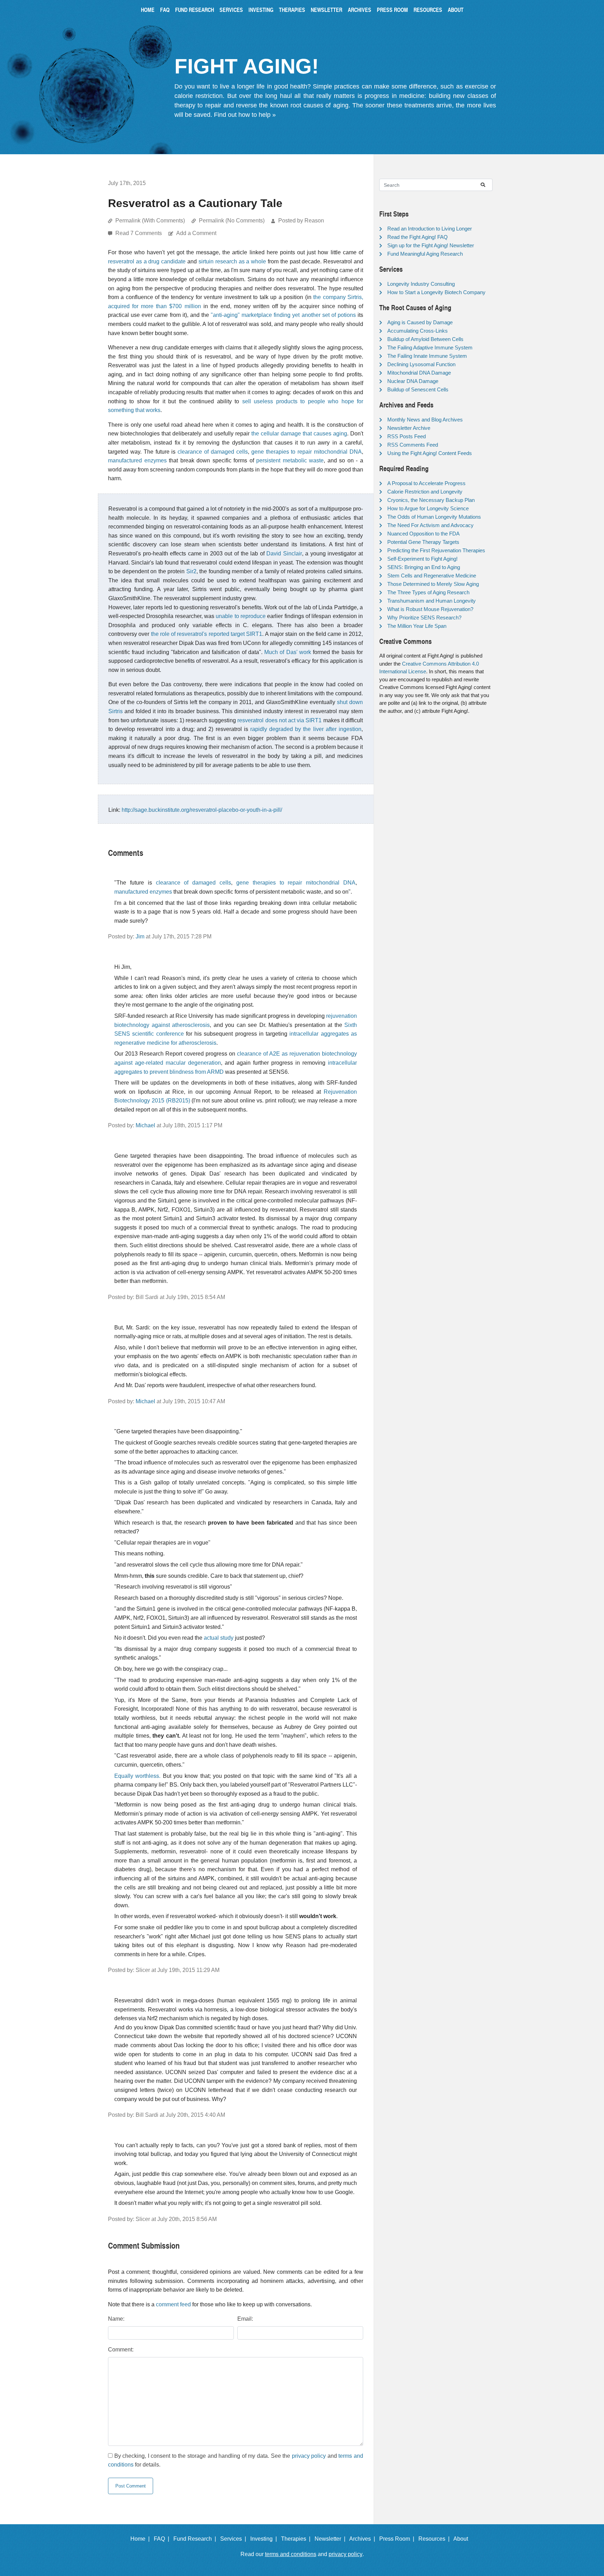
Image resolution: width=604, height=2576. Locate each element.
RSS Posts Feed (407, 436)
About (456, 10)
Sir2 (191, 571)
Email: (245, 2319)
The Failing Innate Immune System (427, 356)
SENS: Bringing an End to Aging (424, 567)
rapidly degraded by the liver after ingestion (306, 729)
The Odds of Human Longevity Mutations (434, 517)
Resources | (435, 2539)
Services (231, 10)
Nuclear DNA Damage (413, 381)
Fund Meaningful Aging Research (425, 254)
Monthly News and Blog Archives (425, 420)
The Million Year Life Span (417, 626)
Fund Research (195, 10)
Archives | (364, 2539)
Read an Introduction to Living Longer (430, 229)
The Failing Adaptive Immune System (430, 347)
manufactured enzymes (137, 460)
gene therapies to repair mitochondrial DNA (307, 452)
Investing (261, 10)
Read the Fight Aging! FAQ (418, 237)
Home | (141, 2539)
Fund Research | (196, 2539)
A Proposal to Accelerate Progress (426, 483)
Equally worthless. (137, 1776)
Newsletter (326, 10)
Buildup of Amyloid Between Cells (425, 339)
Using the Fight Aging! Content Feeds (430, 453)
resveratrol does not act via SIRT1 (279, 720)
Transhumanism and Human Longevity (432, 601)
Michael (145, 1125)
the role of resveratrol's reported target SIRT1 (207, 634)
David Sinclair (284, 553)
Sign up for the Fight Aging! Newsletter (431, 245)
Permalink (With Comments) (150, 221)
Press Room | (398, 2539)
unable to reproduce (241, 616)
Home (148, 10)
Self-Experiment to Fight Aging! (422, 559)
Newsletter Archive (409, 428)
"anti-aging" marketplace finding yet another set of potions (283, 315)
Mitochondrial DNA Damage (419, 373)
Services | (235, 2539)
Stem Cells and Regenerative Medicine (432, 576)
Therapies (292, 10)
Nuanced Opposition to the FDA (423, 534)
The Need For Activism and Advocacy (430, 525)
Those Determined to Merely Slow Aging (433, 584)
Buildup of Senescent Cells (418, 389)
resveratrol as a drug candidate (147, 261)
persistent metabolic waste (290, 460)
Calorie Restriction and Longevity (425, 492)
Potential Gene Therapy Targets (423, 542)
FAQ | (163, 2539)
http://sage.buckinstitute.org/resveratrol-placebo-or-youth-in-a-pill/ (202, 810)
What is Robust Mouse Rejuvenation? (430, 609)
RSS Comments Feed (413, 445)
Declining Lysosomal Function (421, 364)
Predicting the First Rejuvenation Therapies (436, 550)
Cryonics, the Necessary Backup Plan (431, 500)
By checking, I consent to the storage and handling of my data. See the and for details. (236, 2460)
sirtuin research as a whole (232, 261)
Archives (359, 10)
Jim (140, 936)
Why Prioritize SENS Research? (424, 618)
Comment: (121, 2350)
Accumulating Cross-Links (418, 331)
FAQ (165, 10)
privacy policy (309, 2456)
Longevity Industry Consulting (421, 284)
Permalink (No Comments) (232, 221)
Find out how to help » (245, 115)
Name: (116, 2319)
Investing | (265, 2539)
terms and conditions (291, 2554)
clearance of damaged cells (213, 452)
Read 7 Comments (139, 233)
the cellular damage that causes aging (299, 434)
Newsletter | (331, 2539)
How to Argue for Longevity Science (428, 508)
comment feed (173, 2304)
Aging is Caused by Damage (420, 322)
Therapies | (297, 2539)
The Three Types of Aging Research (428, 592)
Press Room (392, 10)
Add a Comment (196, 233)
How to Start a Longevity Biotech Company (436, 292)
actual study (219, 1638)
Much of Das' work (288, 652)
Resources (428, 10)
